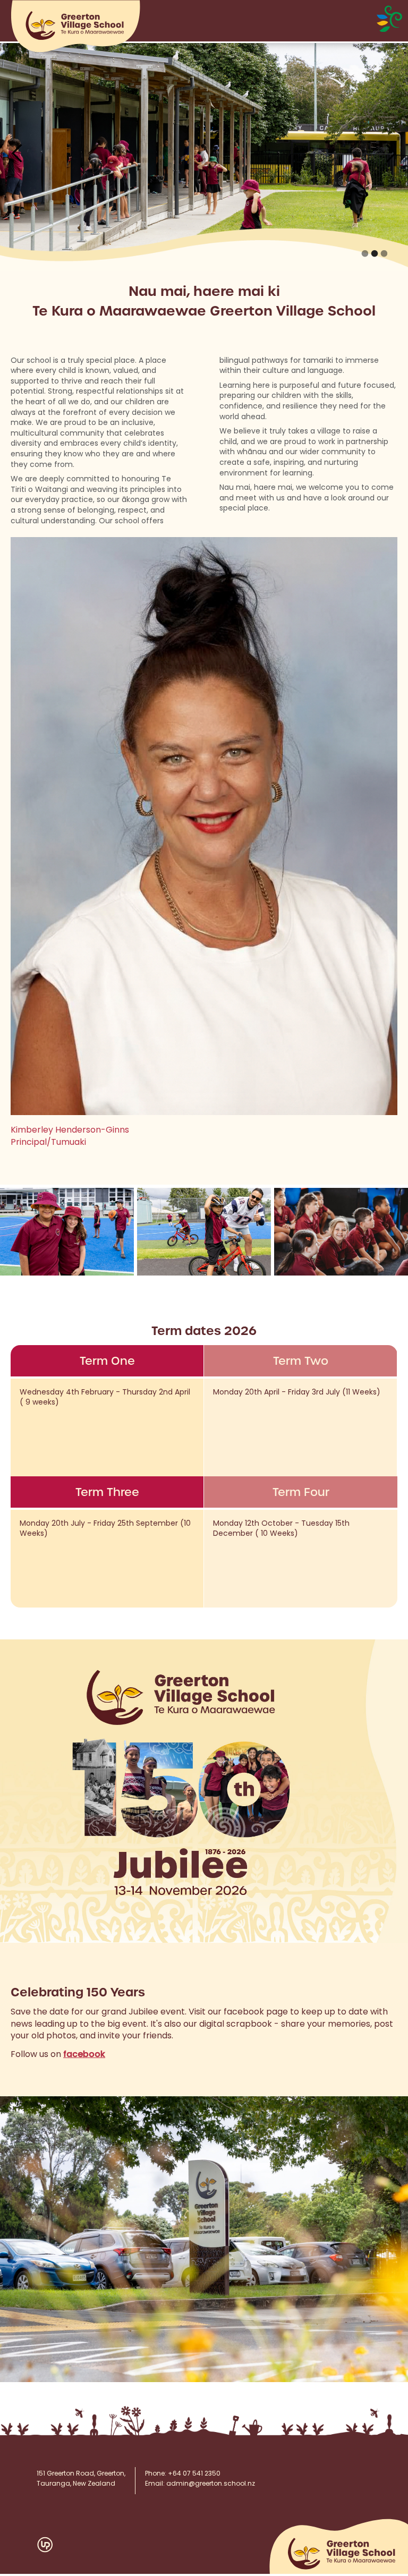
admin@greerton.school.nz (211, 2484)
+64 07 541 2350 (194, 2474)
